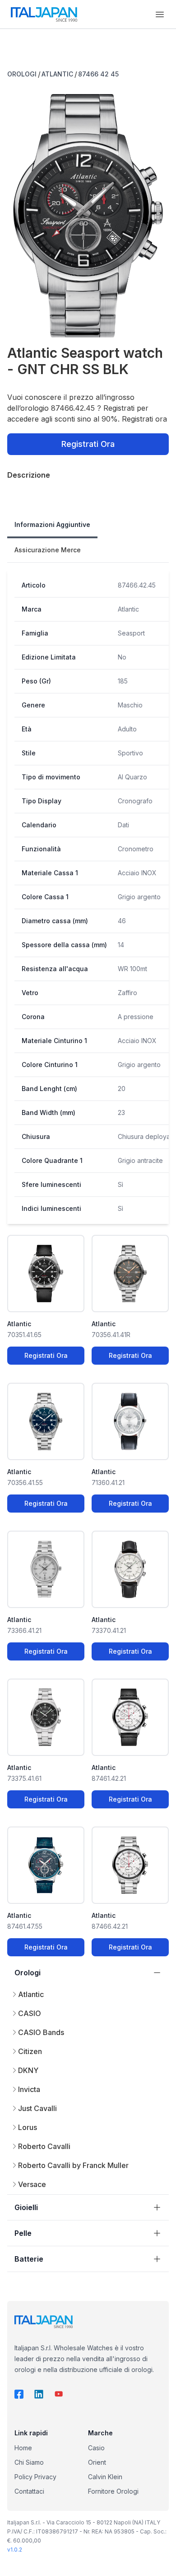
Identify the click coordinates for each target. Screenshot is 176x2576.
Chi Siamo (29, 2462)
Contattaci (29, 2491)
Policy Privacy (35, 2477)
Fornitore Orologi (113, 2491)
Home (23, 2448)
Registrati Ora (88, 444)
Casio (96, 2448)
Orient (97, 2462)
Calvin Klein (105, 2477)
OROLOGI (22, 74)
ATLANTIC (57, 74)
